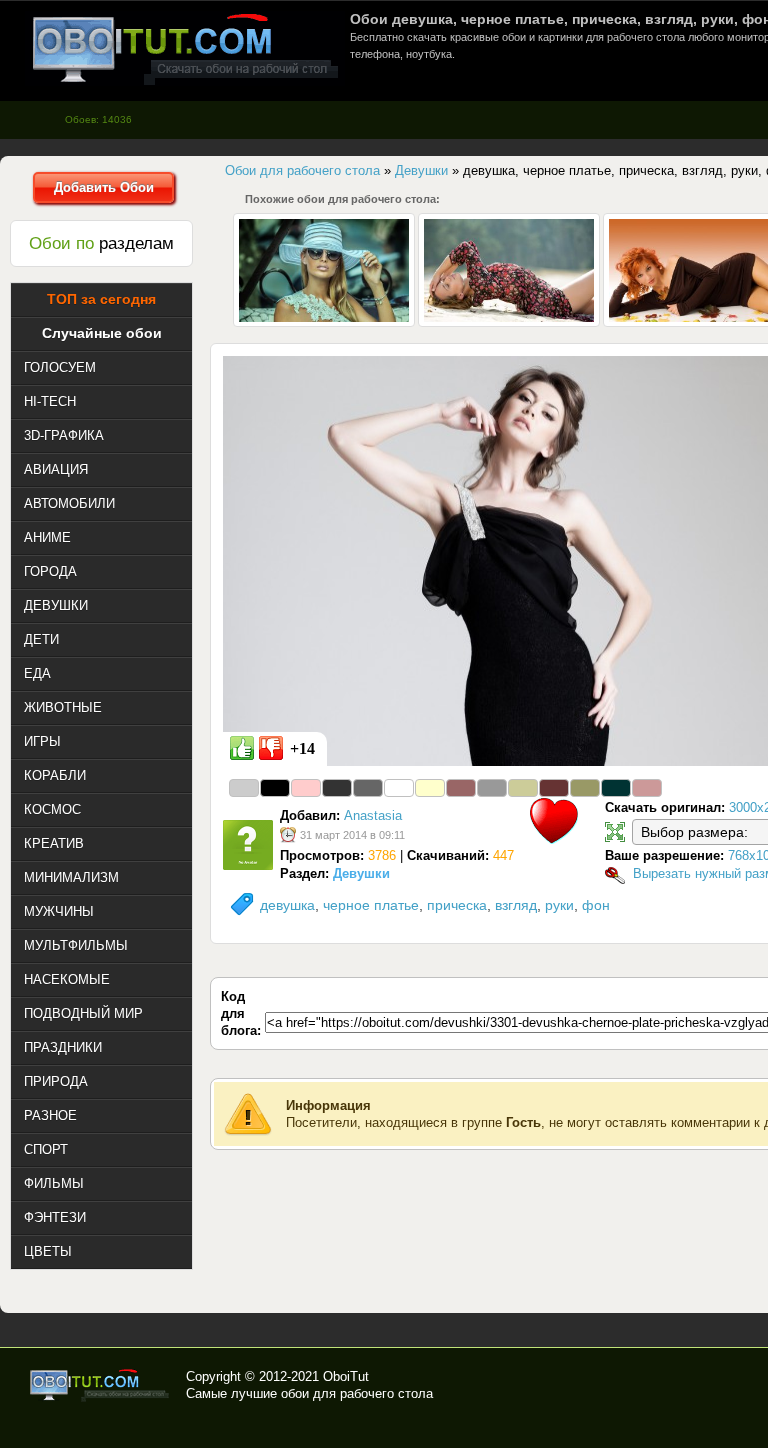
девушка (287, 905)
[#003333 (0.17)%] (616, 788)
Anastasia (373, 815)
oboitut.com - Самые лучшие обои (100, 1385)
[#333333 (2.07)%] (337, 788)
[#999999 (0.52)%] (492, 788)
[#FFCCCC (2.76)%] (306, 788)
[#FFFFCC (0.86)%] (430, 788)
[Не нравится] (271, 748)
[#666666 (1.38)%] (368, 788)
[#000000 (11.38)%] (275, 788)
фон (596, 905)
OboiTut (346, 1376)
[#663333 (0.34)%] (554, 788)
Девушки (361, 873)
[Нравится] (242, 748)
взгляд (516, 905)
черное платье (371, 905)
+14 (302, 748)
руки (559, 905)
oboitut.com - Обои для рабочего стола (185, 48)
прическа (457, 905)
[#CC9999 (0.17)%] (647, 788)
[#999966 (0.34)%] (585, 788)
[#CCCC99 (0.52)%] (523, 788)
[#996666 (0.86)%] (461, 788)
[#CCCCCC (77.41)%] (244, 788)
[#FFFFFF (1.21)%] (399, 788)
